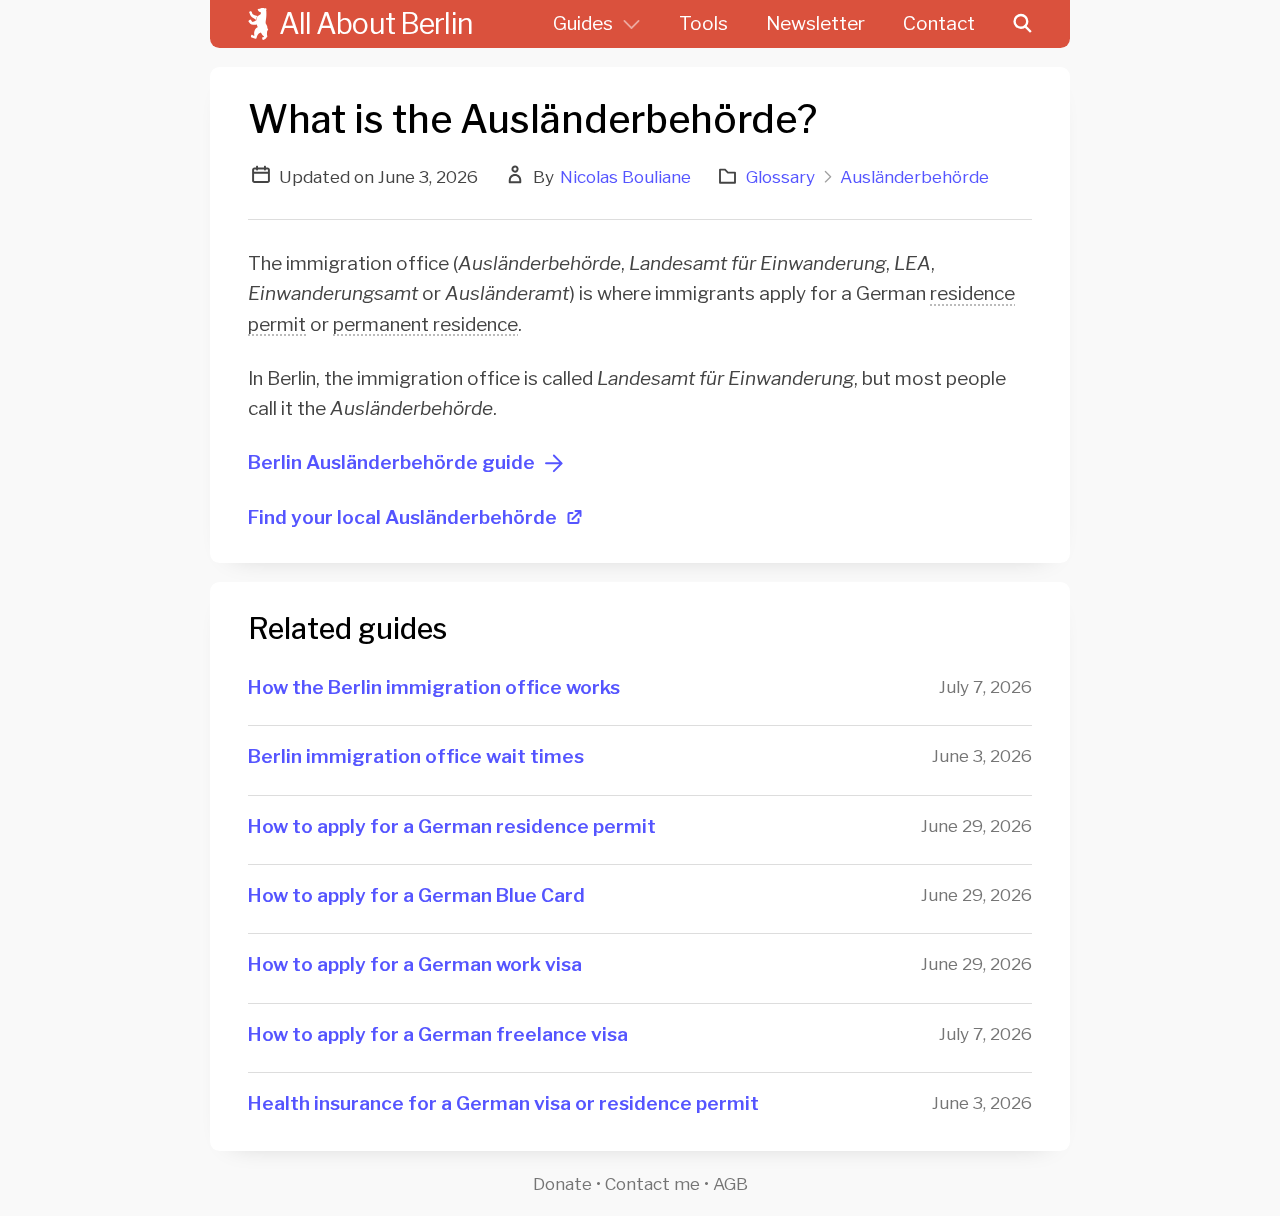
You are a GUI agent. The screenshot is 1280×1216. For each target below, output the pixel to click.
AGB (730, 1183)
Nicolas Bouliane (625, 176)
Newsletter (815, 23)
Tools (703, 23)
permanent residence (425, 324)
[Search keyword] (1041, 24)
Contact (939, 23)
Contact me (652, 1183)
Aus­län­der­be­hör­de (914, 176)
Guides (583, 23)
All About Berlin (375, 23)
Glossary (780, 176)
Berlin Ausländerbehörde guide (391, 462)
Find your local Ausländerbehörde (402, 517)
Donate (562, 1183)
